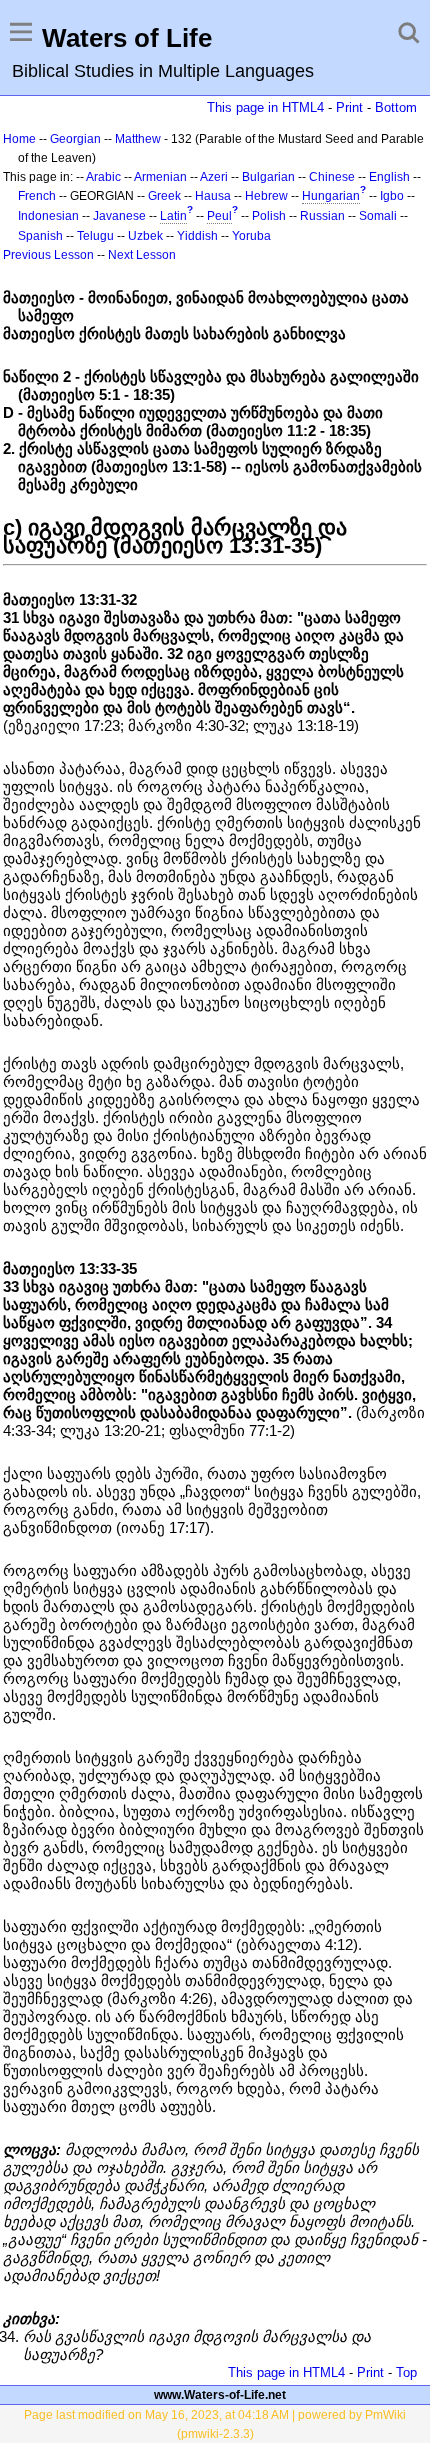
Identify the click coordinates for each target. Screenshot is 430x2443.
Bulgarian (268, 177)
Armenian (160, 177)
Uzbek (145, 236)
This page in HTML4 (265, 107)
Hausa (213, 196)
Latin (173, 216)
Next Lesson (142, 255)
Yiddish (197, 236)
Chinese (332, 177)
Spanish (40, 236)
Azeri (214, 177)
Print (349, 107)
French (37, 196)
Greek (164, 196)
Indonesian (48, 216)
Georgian (75, 139)
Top (406, 2372)
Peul (219, 216)
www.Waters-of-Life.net (220, 2395)
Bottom (396, 107)
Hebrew (266, 196)
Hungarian (331, 196)
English (389, 177)
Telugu (95, 236)
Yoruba (251, 236)
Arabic (103, 177)
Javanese (119, 216)
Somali (378, 216)
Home (19, 139)
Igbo (392, 196)
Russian (322, 216)
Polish (269, 216)
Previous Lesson (48, 255)
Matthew (138, 139)
